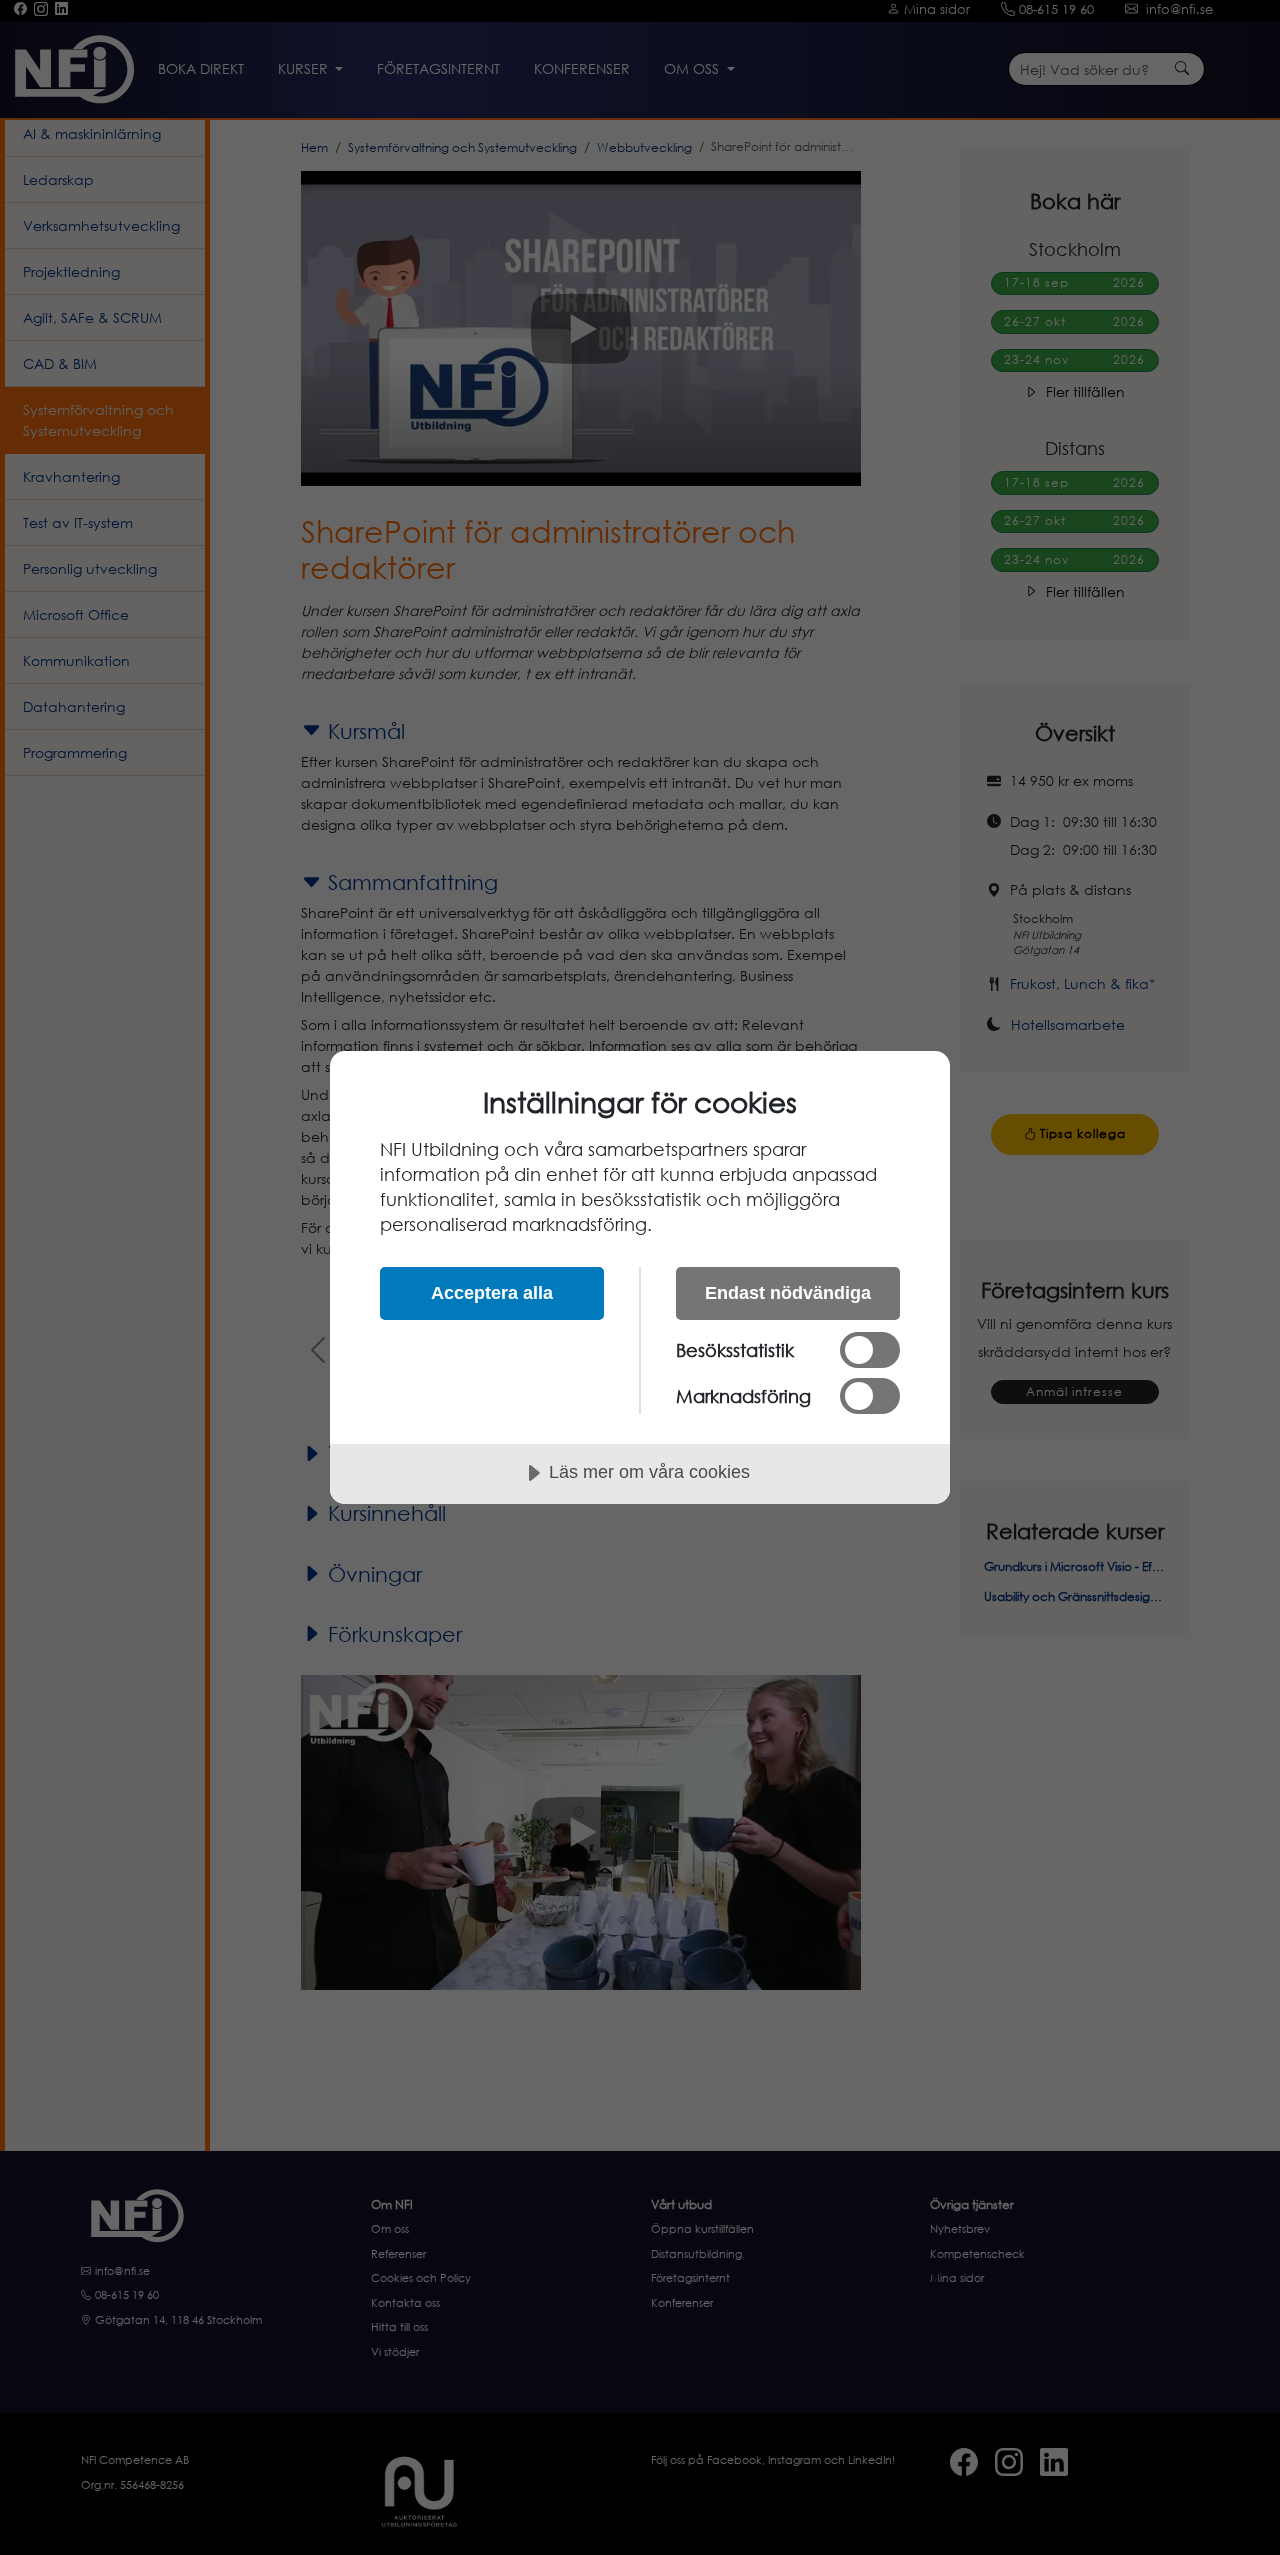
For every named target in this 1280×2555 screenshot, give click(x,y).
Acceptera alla (492, 1293)
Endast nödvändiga (788, 1293)
